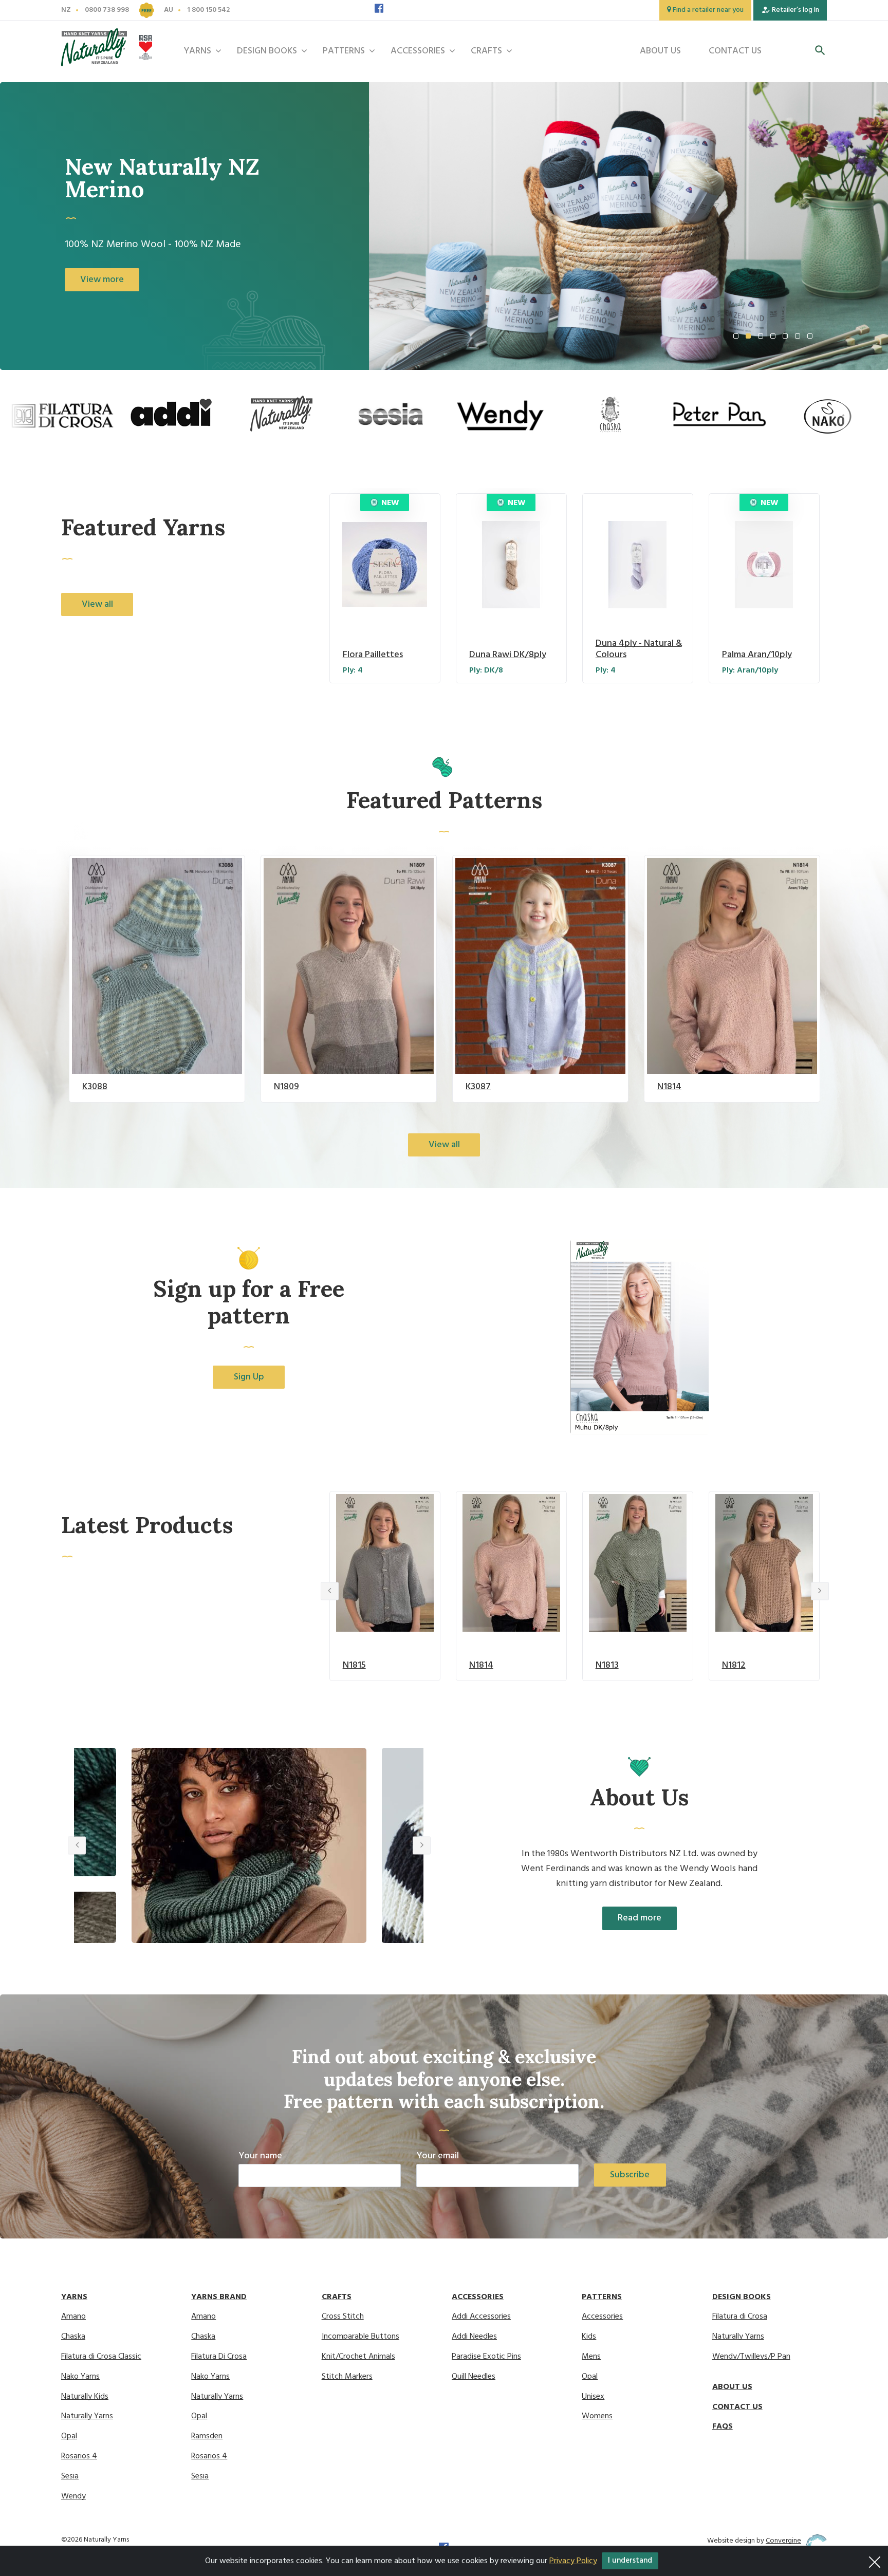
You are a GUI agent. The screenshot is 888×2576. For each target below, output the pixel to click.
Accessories (418, 51)
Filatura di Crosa (740, 2317)
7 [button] (810, 336)
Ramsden (207, 2437)
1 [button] (736, 336)
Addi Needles (474, 2337)
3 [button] (761, 336)
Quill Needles (474, 2377)
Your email (438, 2156)
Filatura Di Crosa (219, 2357)
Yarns (197, 51)
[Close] (875, 2559)
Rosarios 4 (79, 2457)
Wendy (73, 2497)
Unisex (593, 2397)
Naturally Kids (85, 2397)
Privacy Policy (573, 2561)
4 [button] (773, 336)
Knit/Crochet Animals (358, 2357)
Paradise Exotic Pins (486, 2357)
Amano (73, 2317)
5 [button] (785, 336)
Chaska (73, 2337)
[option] (444, 226)
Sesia (70, 2477)
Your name (260, 2156)
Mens (591, 2357)
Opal (69, 2437)
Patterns (344, 51)
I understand (630, 2561)
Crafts (486, 51)
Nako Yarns (80, 2377)
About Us (660, 51)
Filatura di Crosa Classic (101, 2357)
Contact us (735, 51)
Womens (597, 2416)
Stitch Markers (347, 2377)
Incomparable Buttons (360, 2337)
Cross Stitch (343, 2317)
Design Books (267, 51)
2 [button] (748, 336)
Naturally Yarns (87, 2416)
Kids (589, 2337)
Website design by (754, 2541)
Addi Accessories (481, 2317)
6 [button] (798, 336)
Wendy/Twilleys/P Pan (751, 2357)
